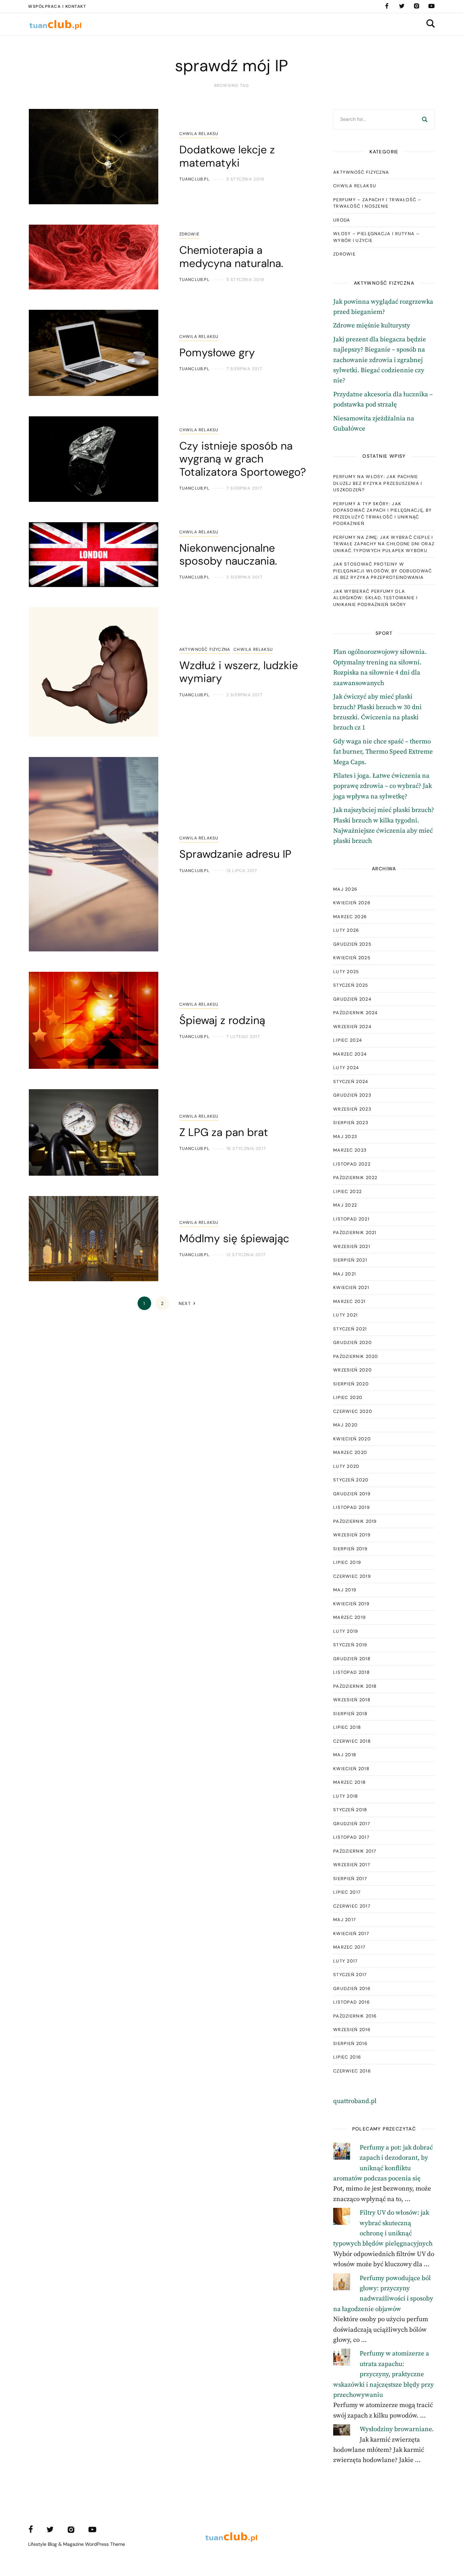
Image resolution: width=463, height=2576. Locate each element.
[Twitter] (402, 6)
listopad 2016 (351, 2002)
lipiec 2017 (347, 1892)
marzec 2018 (349, 1782)
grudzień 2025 (352, 944)
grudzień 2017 (352, 1824)
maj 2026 (345, 889)
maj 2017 (345, 1920)
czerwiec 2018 (352, 1741)
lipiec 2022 (347, 1191)
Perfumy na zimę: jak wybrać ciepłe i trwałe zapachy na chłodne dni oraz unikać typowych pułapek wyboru (384, 544)
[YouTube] (431, 6)
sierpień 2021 (350, 1260)
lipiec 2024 (348, 1040)
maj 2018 (345, 1755)
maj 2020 (345, 1425)
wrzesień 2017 (352, 1865)
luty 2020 (346, 1466)
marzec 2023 (350, 1150)
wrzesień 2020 (353, 1370)
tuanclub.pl (194, 179)
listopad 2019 (351, 1507)
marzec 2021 (349, 1301)
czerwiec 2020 (353, 1411)
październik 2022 (355, 1178)
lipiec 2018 (347, 1727)
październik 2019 (355, 1521)
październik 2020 (356, 1356)
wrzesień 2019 (352, 1535)
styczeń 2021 (350, 1329)
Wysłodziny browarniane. (397, 2429)
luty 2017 (346, 1961)
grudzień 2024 (352, 999)
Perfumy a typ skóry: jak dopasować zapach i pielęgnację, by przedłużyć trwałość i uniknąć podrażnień (383, 514)
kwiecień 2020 (352, 1439)
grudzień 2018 (352, 1659)
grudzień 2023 (352, 1095)
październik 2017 (355, 1851)
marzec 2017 (349, 1947)
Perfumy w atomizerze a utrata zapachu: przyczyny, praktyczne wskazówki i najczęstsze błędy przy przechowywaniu (384, 2374)
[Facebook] (387, 6)
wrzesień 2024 (352, 1027)
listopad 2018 (351, 1672)
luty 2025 (346, 972)
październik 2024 (356, 1013)
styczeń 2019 (350, 1645)
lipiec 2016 (347, 2057)
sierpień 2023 (351, 1123)
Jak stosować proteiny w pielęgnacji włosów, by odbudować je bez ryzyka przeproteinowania (383, 571)
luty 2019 (346, 1631)
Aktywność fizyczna (205, 649)
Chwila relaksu (199, 134)
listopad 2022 (352, 1164)
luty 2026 (346, 930)
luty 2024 (346, 1068)
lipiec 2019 (347, 1562)
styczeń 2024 (351, 1082)
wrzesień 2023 (352, 1109)
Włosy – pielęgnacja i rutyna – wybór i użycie (376, 237)
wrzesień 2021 (352, 1246)
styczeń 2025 (351, 985)
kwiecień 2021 (351, 1287)
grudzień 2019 (352, 1494)
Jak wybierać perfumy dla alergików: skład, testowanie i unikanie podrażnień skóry (375, 598)
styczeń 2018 (350, 1810)
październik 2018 (355, 1686)
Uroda (342, 220)
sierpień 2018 (350, 1714)
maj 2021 (345, 1274)
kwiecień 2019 (351, 1604)
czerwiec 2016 (352, 2071)
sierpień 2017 (350, 1879)
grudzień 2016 (352, 1988)
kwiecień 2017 (351, 1934)
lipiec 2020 (348, 1397)
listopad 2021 (351, 1219)
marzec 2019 (349, 1617)
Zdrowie (189, 234)
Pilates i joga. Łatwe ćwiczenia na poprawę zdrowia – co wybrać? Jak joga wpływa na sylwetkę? (383, 786)
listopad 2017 (351, 1837)
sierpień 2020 (351, 1384)
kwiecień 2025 (352, 958)
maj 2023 (345, 1137)
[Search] (425, 119)
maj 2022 (345, 1205)
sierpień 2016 (350, 2043)
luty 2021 (346, 1315)
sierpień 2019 (350, 1549)
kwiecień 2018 (351, 1769)
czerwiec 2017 (352, 1906)
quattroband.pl (355, 2101)
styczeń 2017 (350, 1975)
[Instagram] (417, 6)
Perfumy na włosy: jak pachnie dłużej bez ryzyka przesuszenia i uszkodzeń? (378, 483)
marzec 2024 (350, 1054)
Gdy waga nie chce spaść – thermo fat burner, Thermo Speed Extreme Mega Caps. (383, 752)
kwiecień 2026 (352, 903)
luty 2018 (346, 1796)
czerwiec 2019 (352, 1576)
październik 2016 (355, 2016)
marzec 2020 (350, 1452)
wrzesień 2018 (352, 1700)
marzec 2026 (350, 917)
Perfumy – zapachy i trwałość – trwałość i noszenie (377, 203)
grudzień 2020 (353, 1342)
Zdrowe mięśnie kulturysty (372, 326)
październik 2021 (355, 1233)
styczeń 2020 (351, 1480)
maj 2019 (345, 1590)
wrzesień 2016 (352, 2030)
